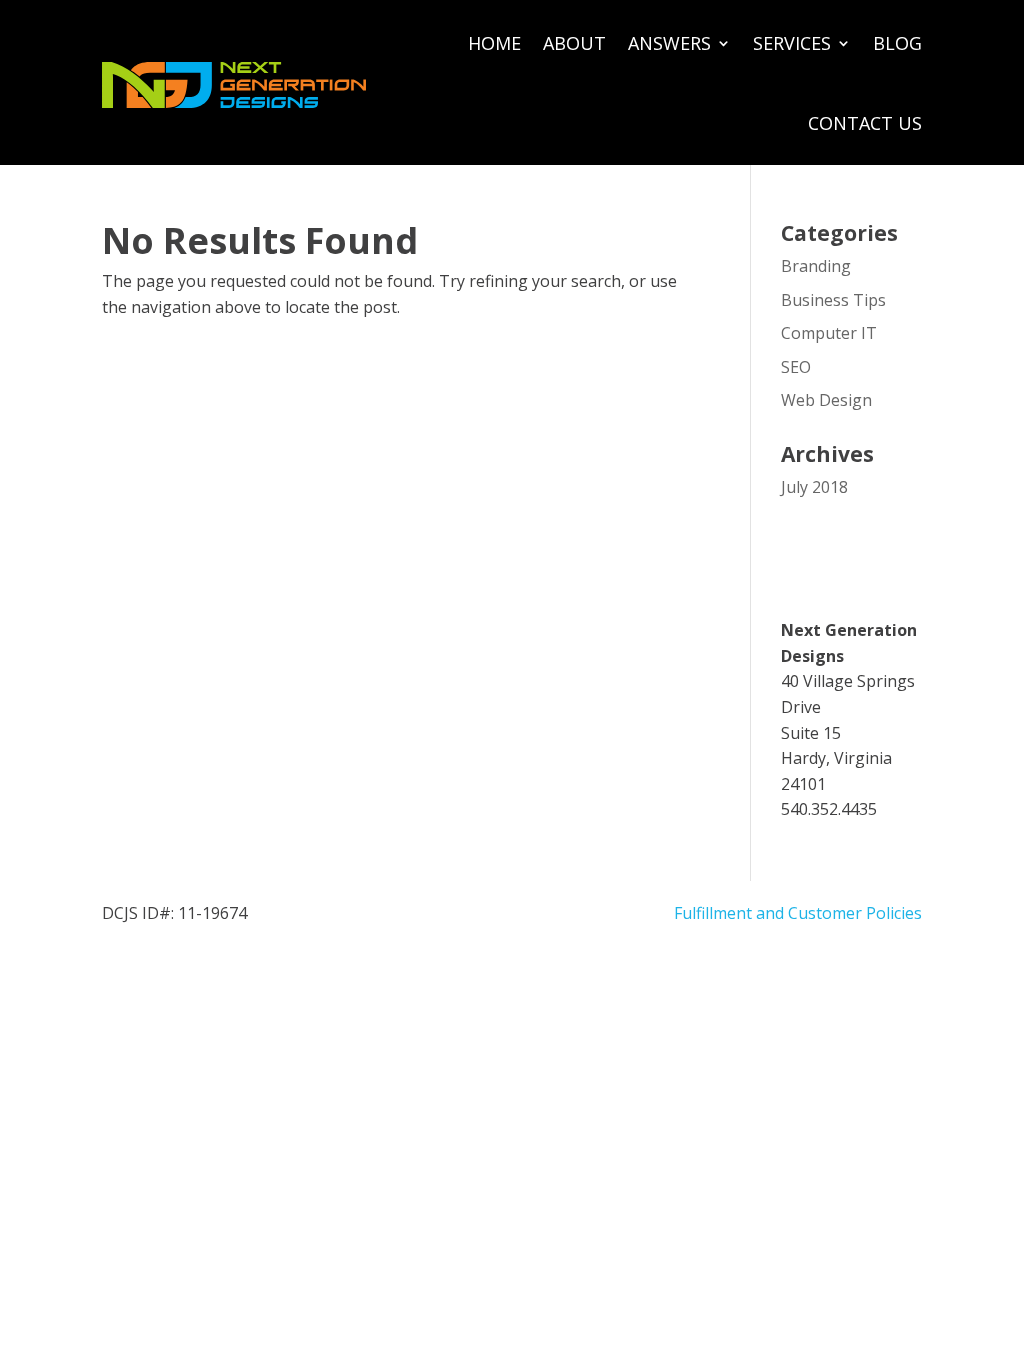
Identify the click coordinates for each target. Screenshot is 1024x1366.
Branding (816, 266)
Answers (669, 43)
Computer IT (829, 333)
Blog (897, 43)
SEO (796, 367)
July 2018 (814, 487)
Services (792, 43)
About (574, 43)
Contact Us (865, 123)
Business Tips (833, 300)
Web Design (826, 400)
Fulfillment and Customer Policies (798, 913)
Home (494, 43)
